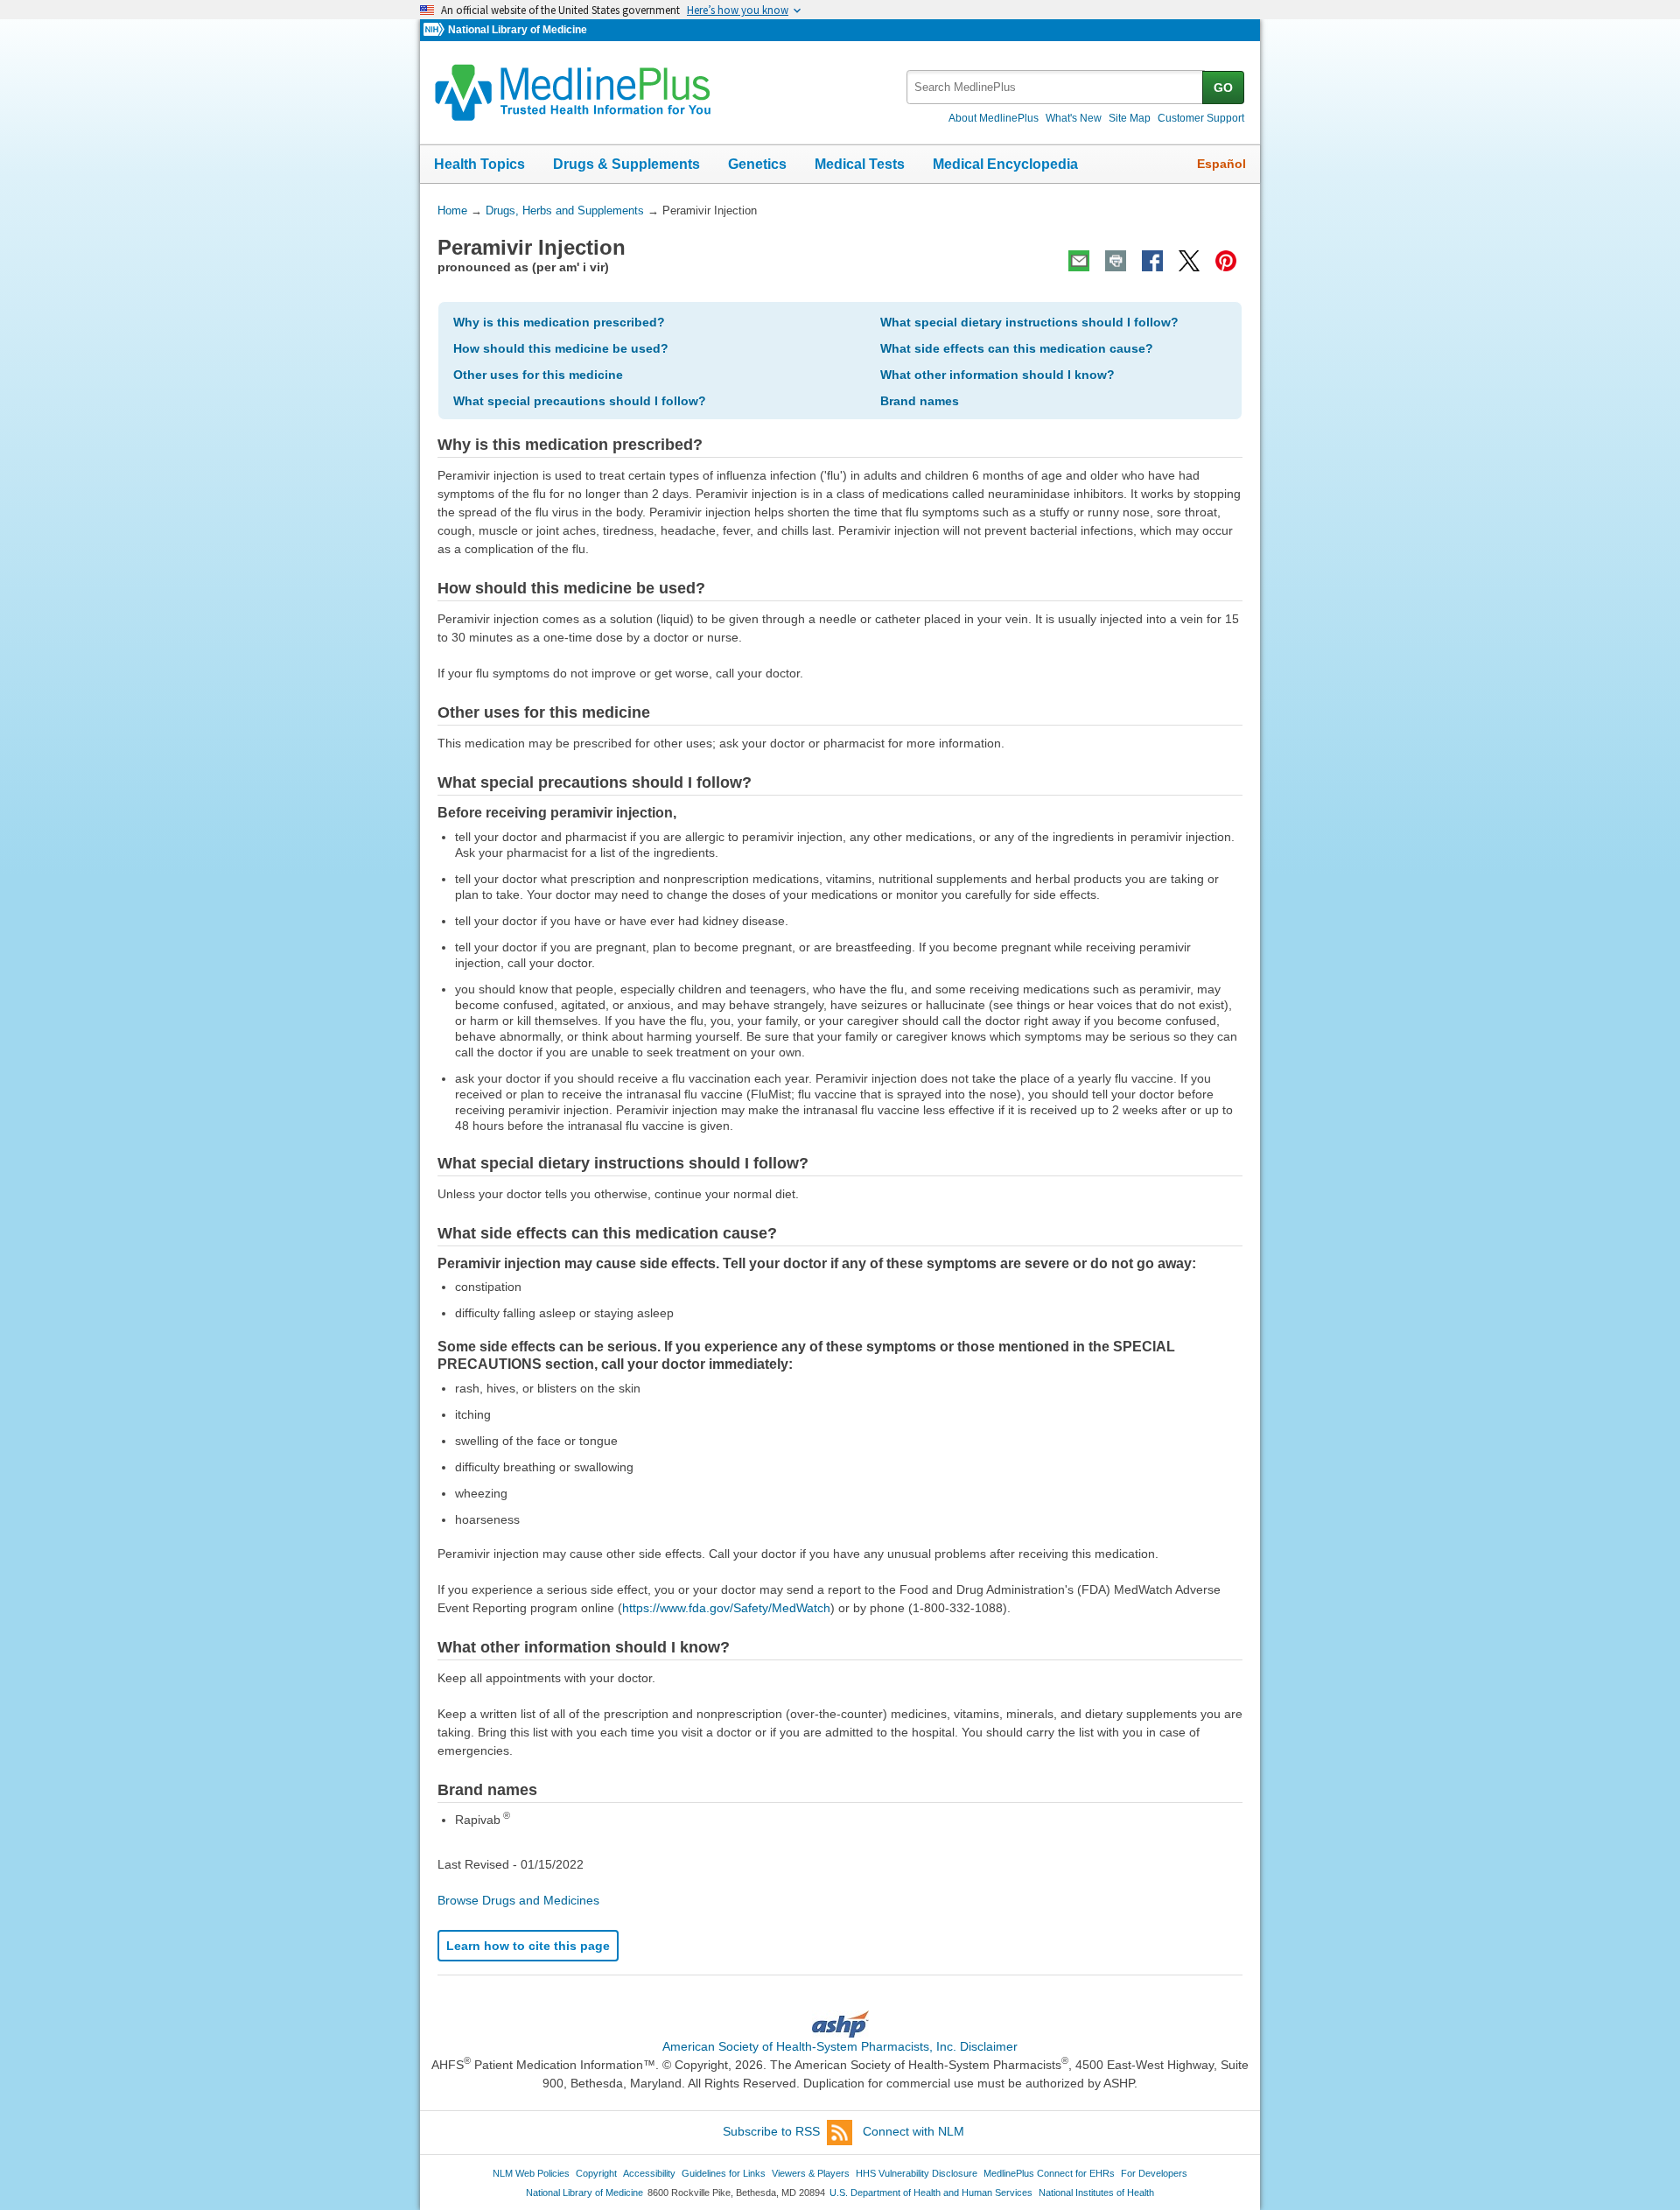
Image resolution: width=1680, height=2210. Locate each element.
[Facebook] (1152, 261)
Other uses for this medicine (538, 375)
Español (1221, 164)
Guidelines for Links (724, 2173)
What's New (1074, 118)
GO (1223, 88)
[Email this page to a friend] (1079, 261)
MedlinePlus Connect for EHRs (1049, 2173)
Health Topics (479, 164)
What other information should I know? (997, 375)
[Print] (1116, 261)
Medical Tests (860, 164)
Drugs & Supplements (626, 164)
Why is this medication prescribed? (559, 322)
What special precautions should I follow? (580, 401)
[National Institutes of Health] (436, 30)
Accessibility (649, 2173)
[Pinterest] (1226, 261)
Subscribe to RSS (771, 2131)
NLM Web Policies (531, 2173)
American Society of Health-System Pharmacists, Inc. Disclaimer (840, 2046)
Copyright (596, 2173)
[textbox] (1056, 87)
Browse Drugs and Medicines (518, 1900)
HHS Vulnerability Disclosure (917, 2173)
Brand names (920, 401)
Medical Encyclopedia (1005, 164)
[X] (1189, 261)
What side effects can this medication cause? (1017, 348)
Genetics (757, 164)
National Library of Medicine (518, 30)
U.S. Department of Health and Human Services (931, 2192)
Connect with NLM (913, 2131)
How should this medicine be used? (561, 348)
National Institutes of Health (1096, 2192)
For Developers (1154, 2173)
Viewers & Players (811, 2173)
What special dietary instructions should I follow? (1029, 322)
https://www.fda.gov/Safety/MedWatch (726, 1608)
